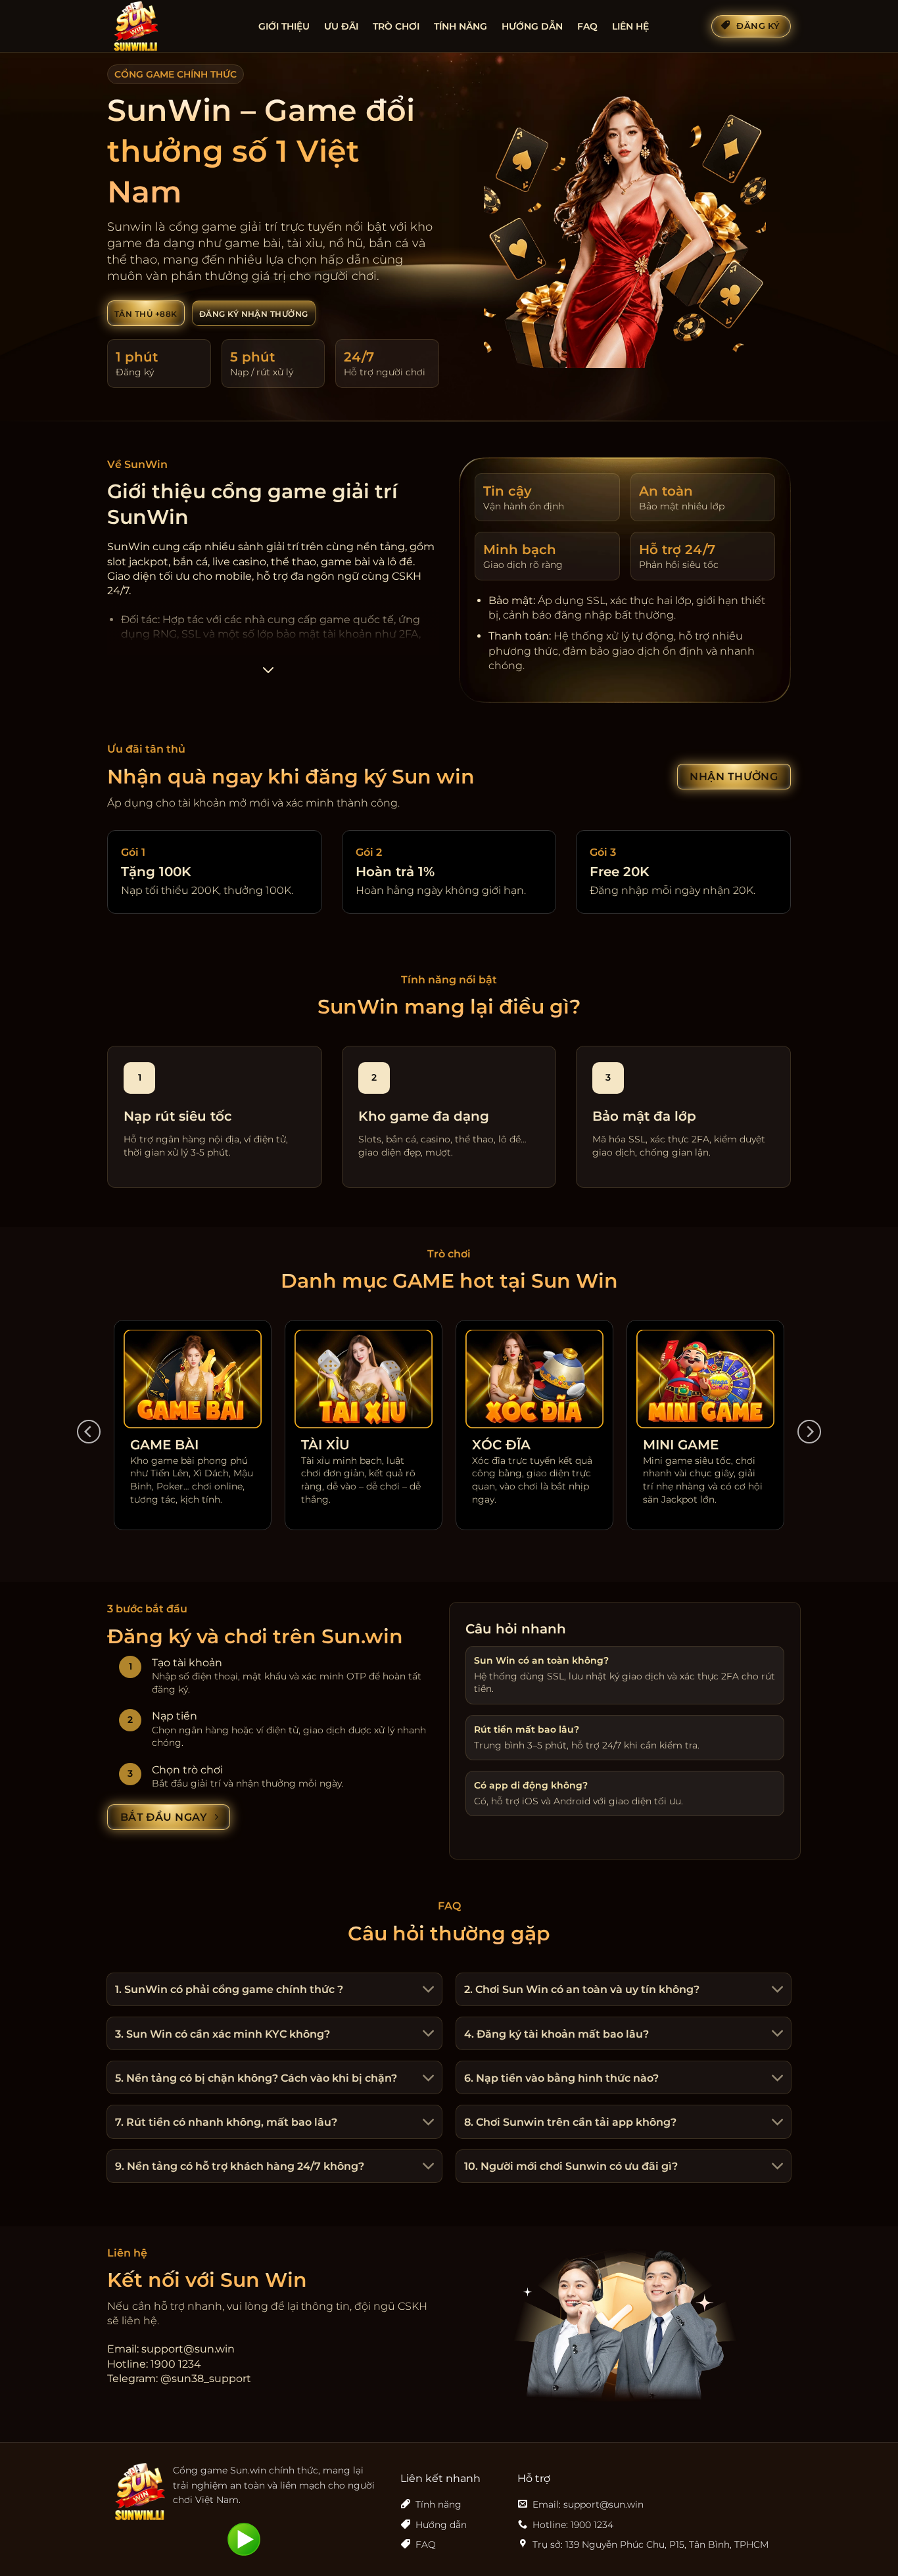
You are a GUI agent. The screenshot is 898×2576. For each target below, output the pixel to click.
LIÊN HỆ (630, 26)
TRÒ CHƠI (396, 26)
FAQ (587, 26)
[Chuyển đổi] (427, 1991)
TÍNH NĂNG (461, 26)
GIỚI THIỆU (284, 26)
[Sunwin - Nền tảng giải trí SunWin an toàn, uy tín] (173, 26)
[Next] (809, 1432)
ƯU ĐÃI (341, 26)
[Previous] (89, 1432)
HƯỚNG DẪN (532, 26)
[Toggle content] (268, 674)
